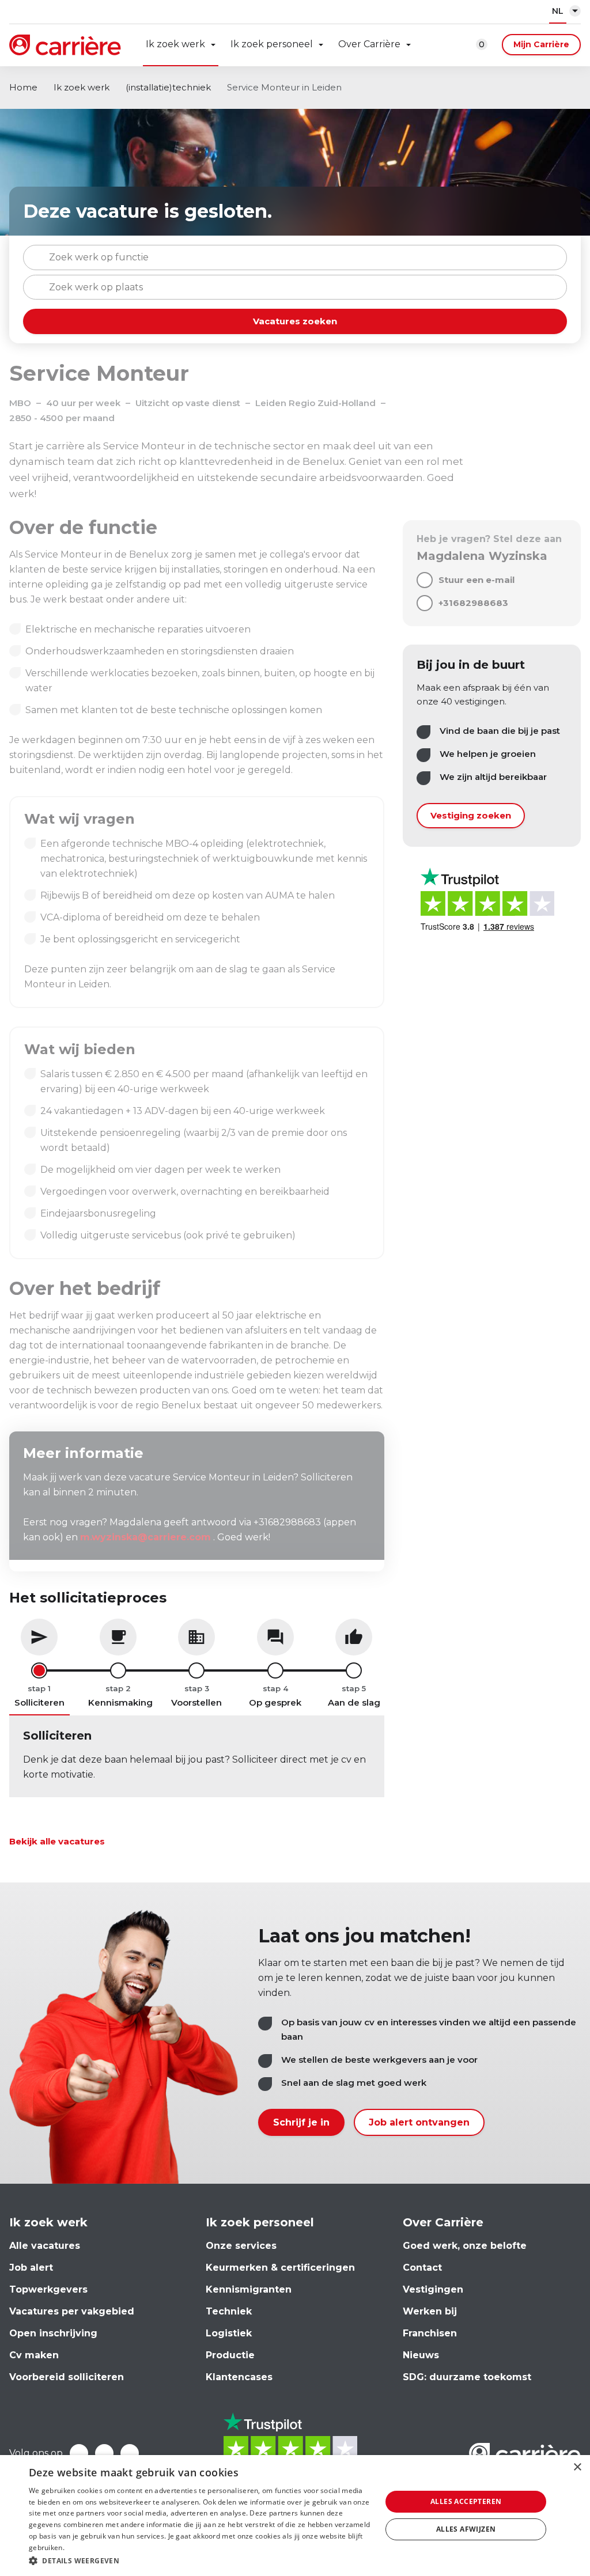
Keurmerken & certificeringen (280, 2268)
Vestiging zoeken (471, 815)
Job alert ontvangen (419, 2122)
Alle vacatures (45, 2246)
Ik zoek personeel (272, 44)
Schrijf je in (301, 2122)
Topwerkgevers (48, 2289)
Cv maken (34, 2355)
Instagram (130, 2453)
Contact (422, 2268)
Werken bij (430, 2311)
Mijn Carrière (541, 44)
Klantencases (239, 2377)
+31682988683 (473, 603)
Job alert (31, 2268)
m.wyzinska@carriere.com (145, 1537)
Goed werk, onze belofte (465, 2246)
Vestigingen (433, 2289)
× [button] (577, 2467)
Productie (230, 2355)
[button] (200, 2561)
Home (23, 87)
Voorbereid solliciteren (67, 2377)
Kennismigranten (249, 2289)
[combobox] (295, 257)
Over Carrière (369, 44)
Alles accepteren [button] (466, 2501)
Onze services (241, 2246)
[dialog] (295, 2516)
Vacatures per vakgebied (72, 2311)
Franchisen (430, 2333)
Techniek (229, 2311)
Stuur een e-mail (476, 580)
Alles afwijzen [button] (466, 2529)
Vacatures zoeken (295, 321)
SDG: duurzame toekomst (467, 2377)
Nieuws (421, 2355)
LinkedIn (104, 2453)
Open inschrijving (53, 2333)
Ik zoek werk (175, 44)
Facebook (79, 2453)
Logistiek (229, 2333)
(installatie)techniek (168, 87)
